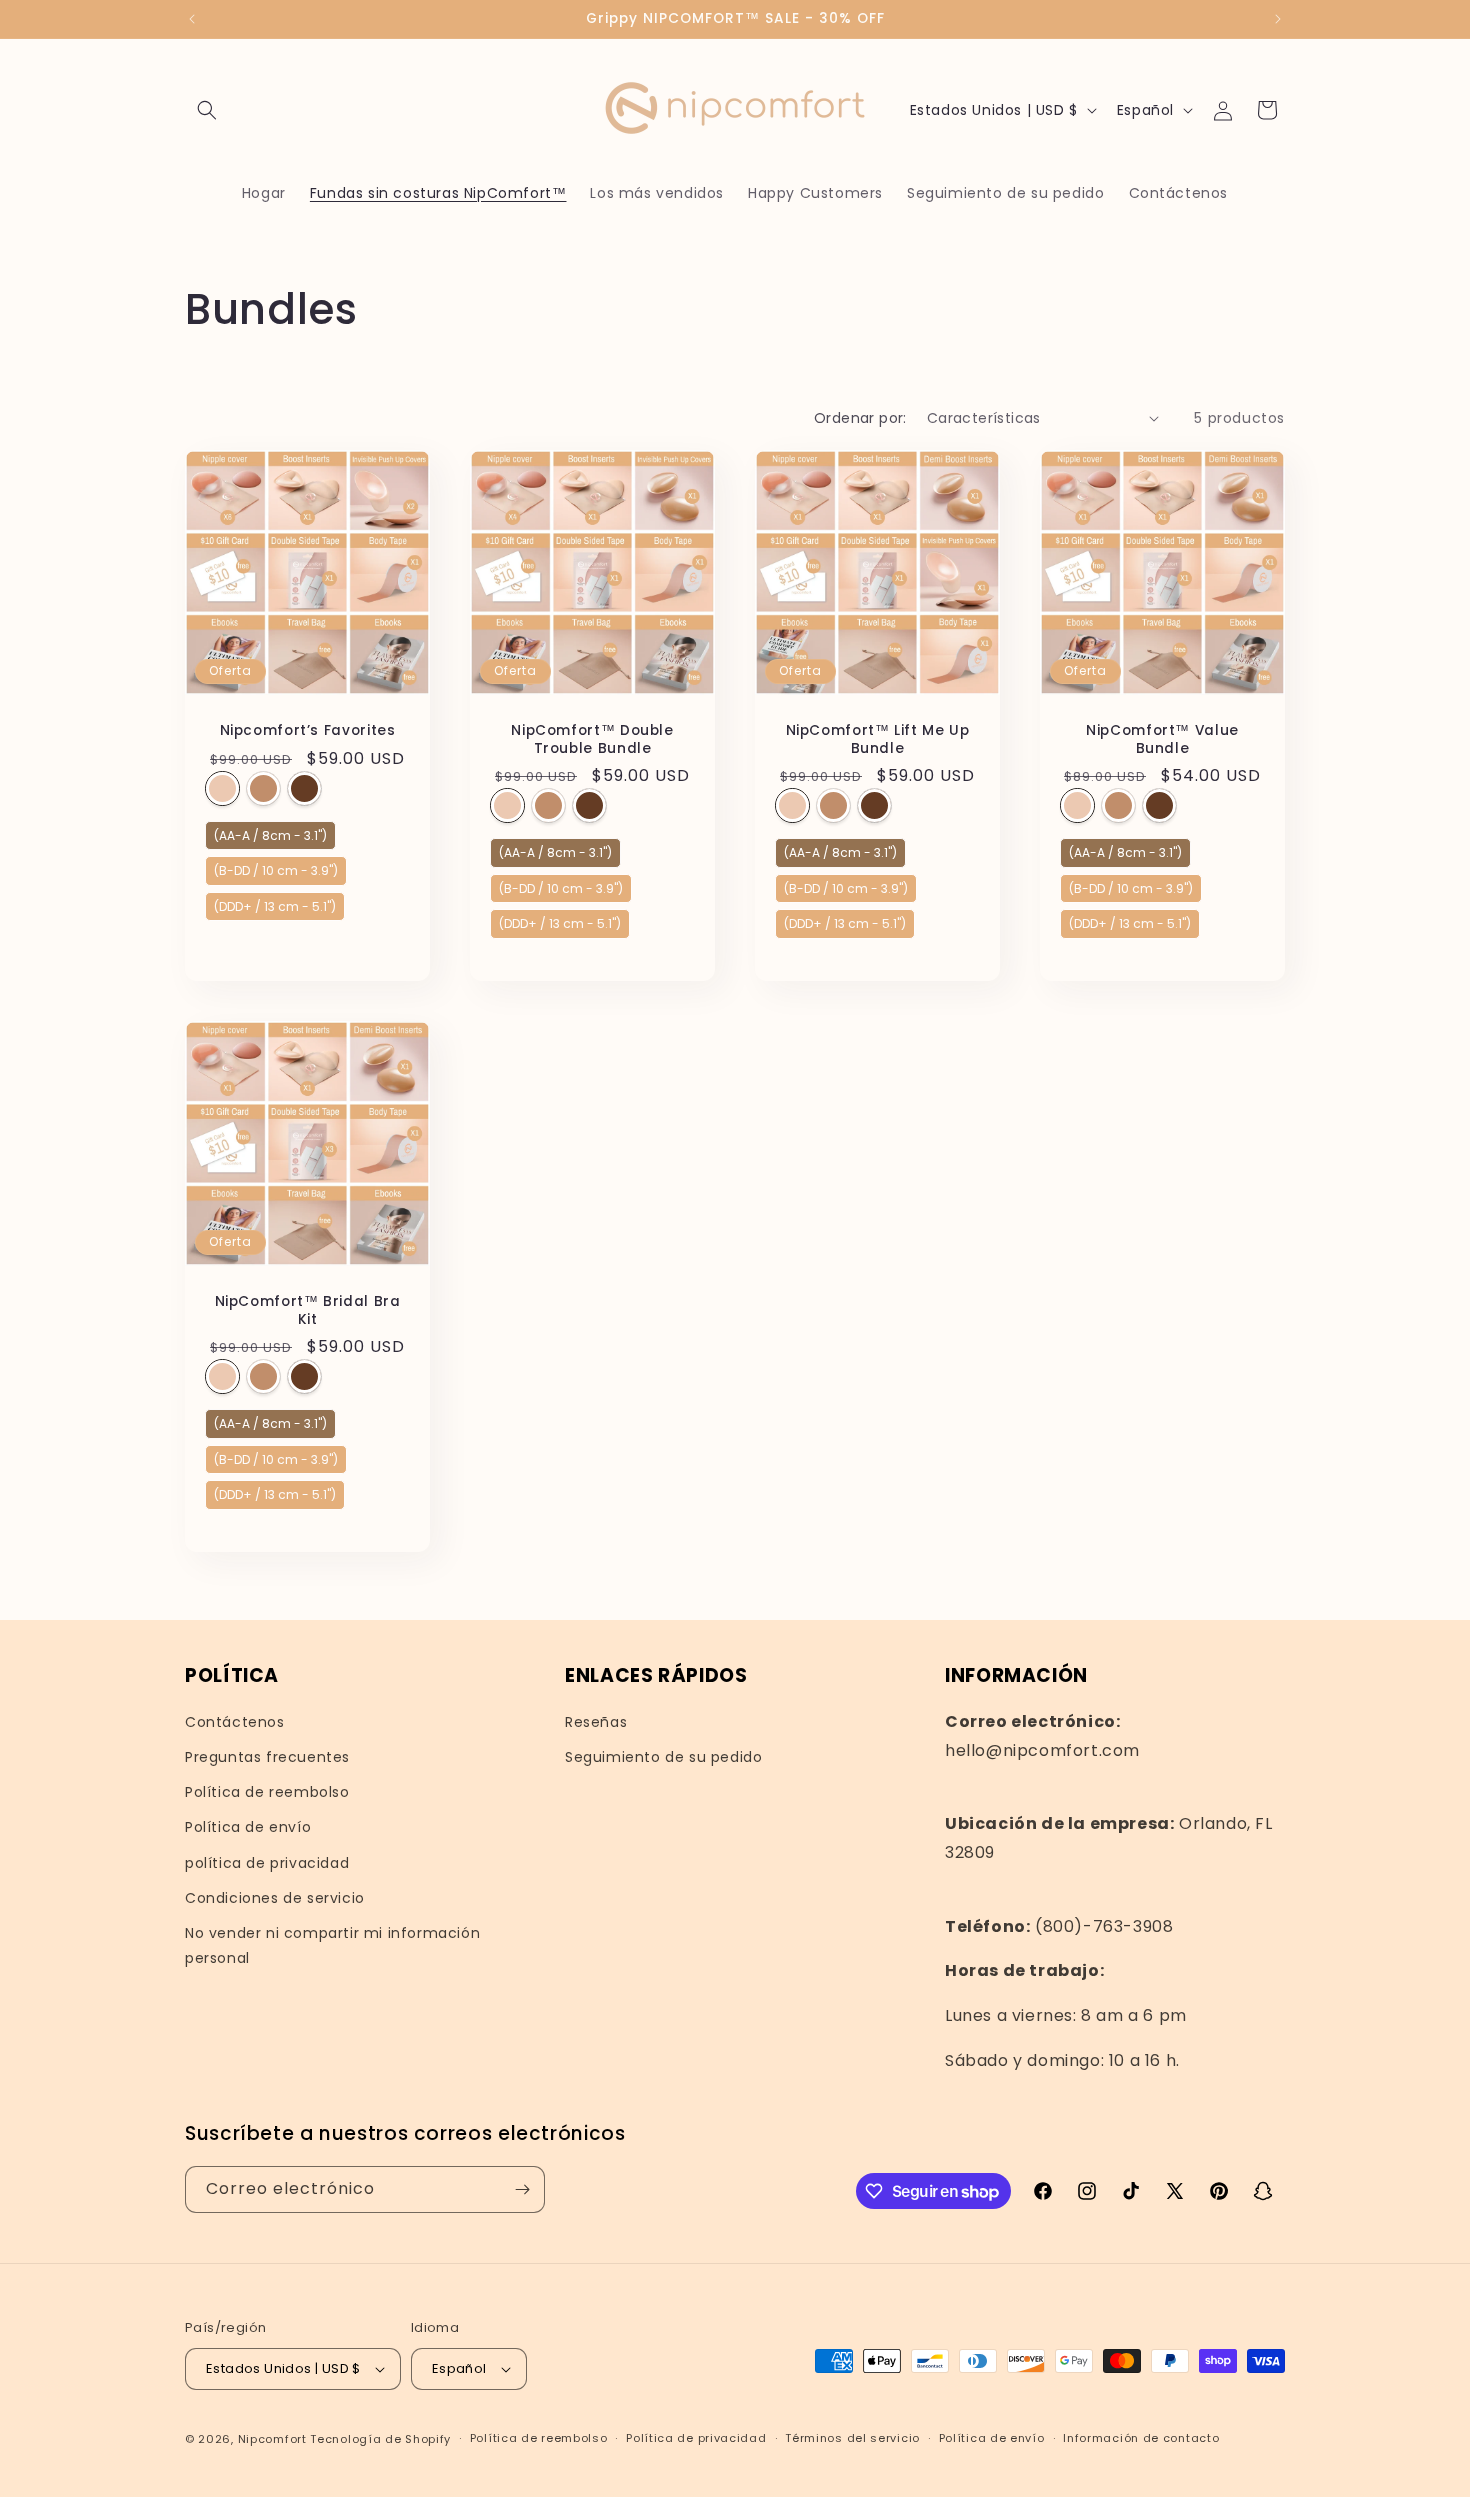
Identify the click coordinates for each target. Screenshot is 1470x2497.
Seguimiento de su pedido (663, 1757)
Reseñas (596, 1722)
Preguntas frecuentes (267, 1757)
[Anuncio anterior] (192, 19)
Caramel (263, 787)
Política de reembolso (267, 1792)
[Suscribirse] (522, 2189)
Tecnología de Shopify (380, 2439)
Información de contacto (1141, 2438)
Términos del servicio (852, 2438)
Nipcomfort (272, 2439)
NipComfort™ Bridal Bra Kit (308, 1310)
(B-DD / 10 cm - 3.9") (276, 867)
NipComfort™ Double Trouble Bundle (592, 739)
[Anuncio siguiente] (1278, 19)
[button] (207, 110)
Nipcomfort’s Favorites (308, 731)
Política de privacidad (696, 2438)
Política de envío (248, 1827)
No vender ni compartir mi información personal (332, 1945)
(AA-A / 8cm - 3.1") (270, 831)
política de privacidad (267, 1863)
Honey (222, 787)
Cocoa (304, 787)
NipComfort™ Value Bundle (1162, 739)
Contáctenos (235, 1722)
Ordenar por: (860, 418)
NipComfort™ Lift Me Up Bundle (878, 739)
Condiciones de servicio (275, 1898)
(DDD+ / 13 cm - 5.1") (275, 902)
